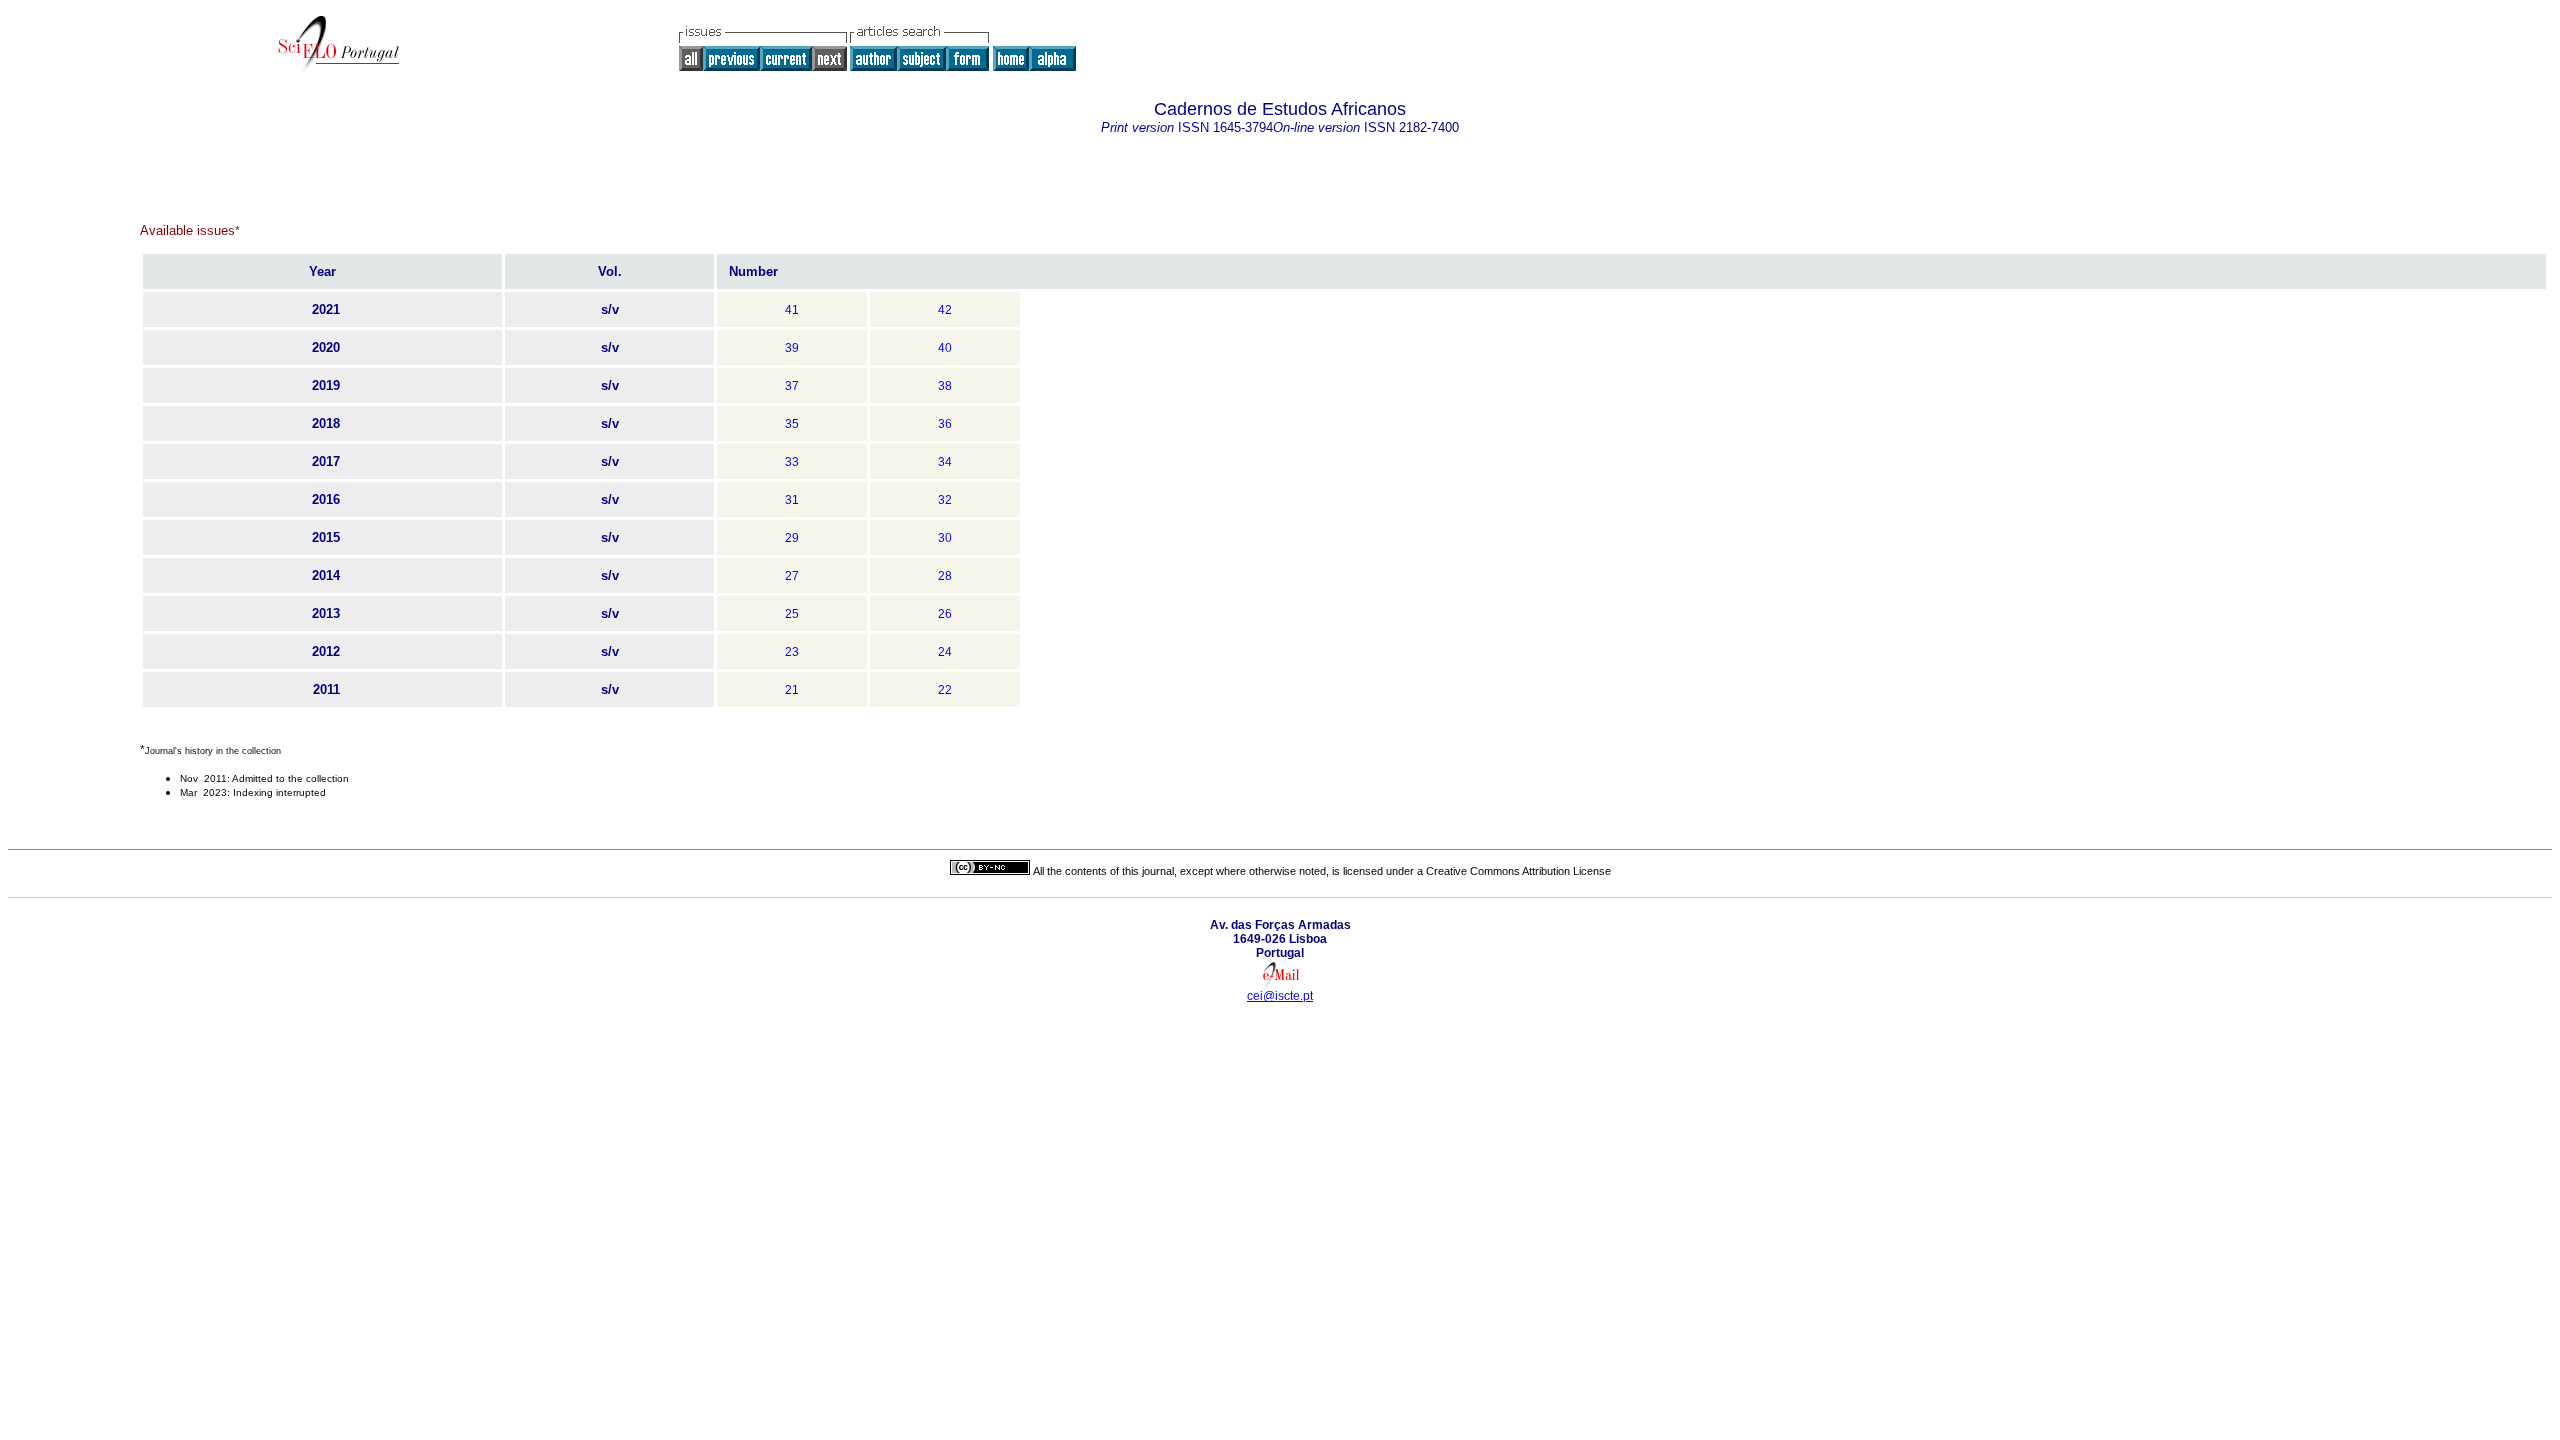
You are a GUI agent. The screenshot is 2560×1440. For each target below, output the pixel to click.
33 (792, 462)
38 (945, 386)
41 (792, 310)
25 (792, 614)
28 (945, 576)
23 (792, 652)
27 (792, 576)
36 (945, 424)
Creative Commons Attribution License (1518, 871)
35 (792, 424)
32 (945, 500)
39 (792, 348)
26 (945, 614)
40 (945, 348)
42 (945, 310)
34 (945, 462)
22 (945, 690)
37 (792, 386)
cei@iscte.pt (1280, 996)
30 (945, 538)
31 (792, 500)
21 (792, 690)
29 (792, 538)
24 (945, 652)
